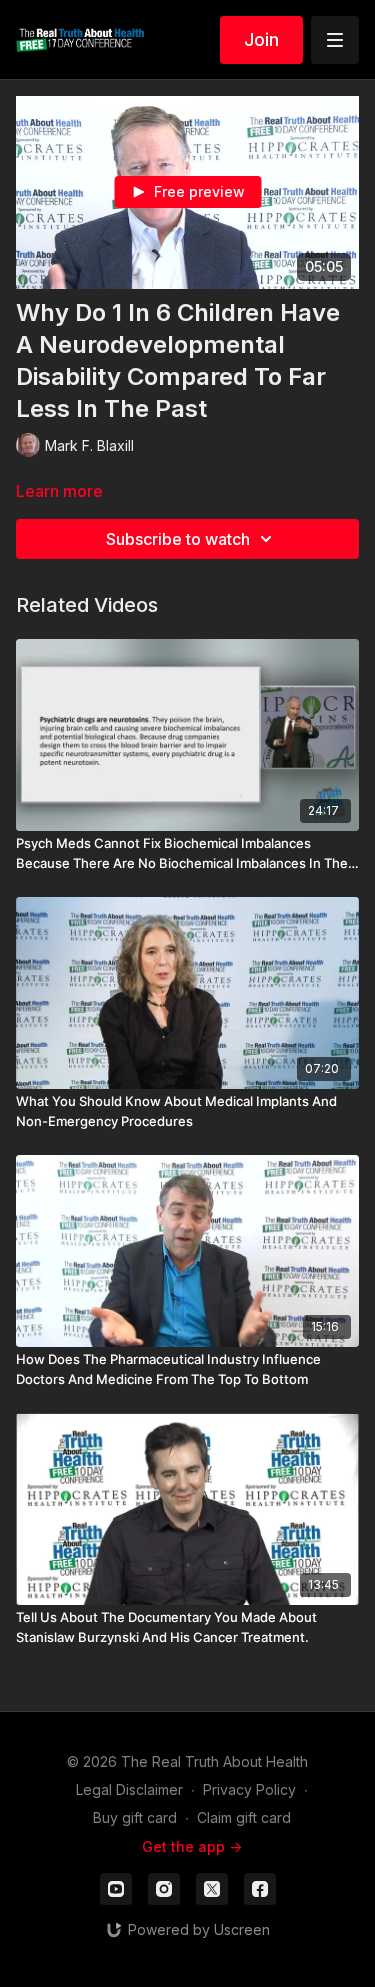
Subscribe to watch (178, 539)
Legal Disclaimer (129, 1789)
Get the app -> (192, 1846)
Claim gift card (244, 1817)
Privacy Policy (249, 1789)
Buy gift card (135, 1817)
